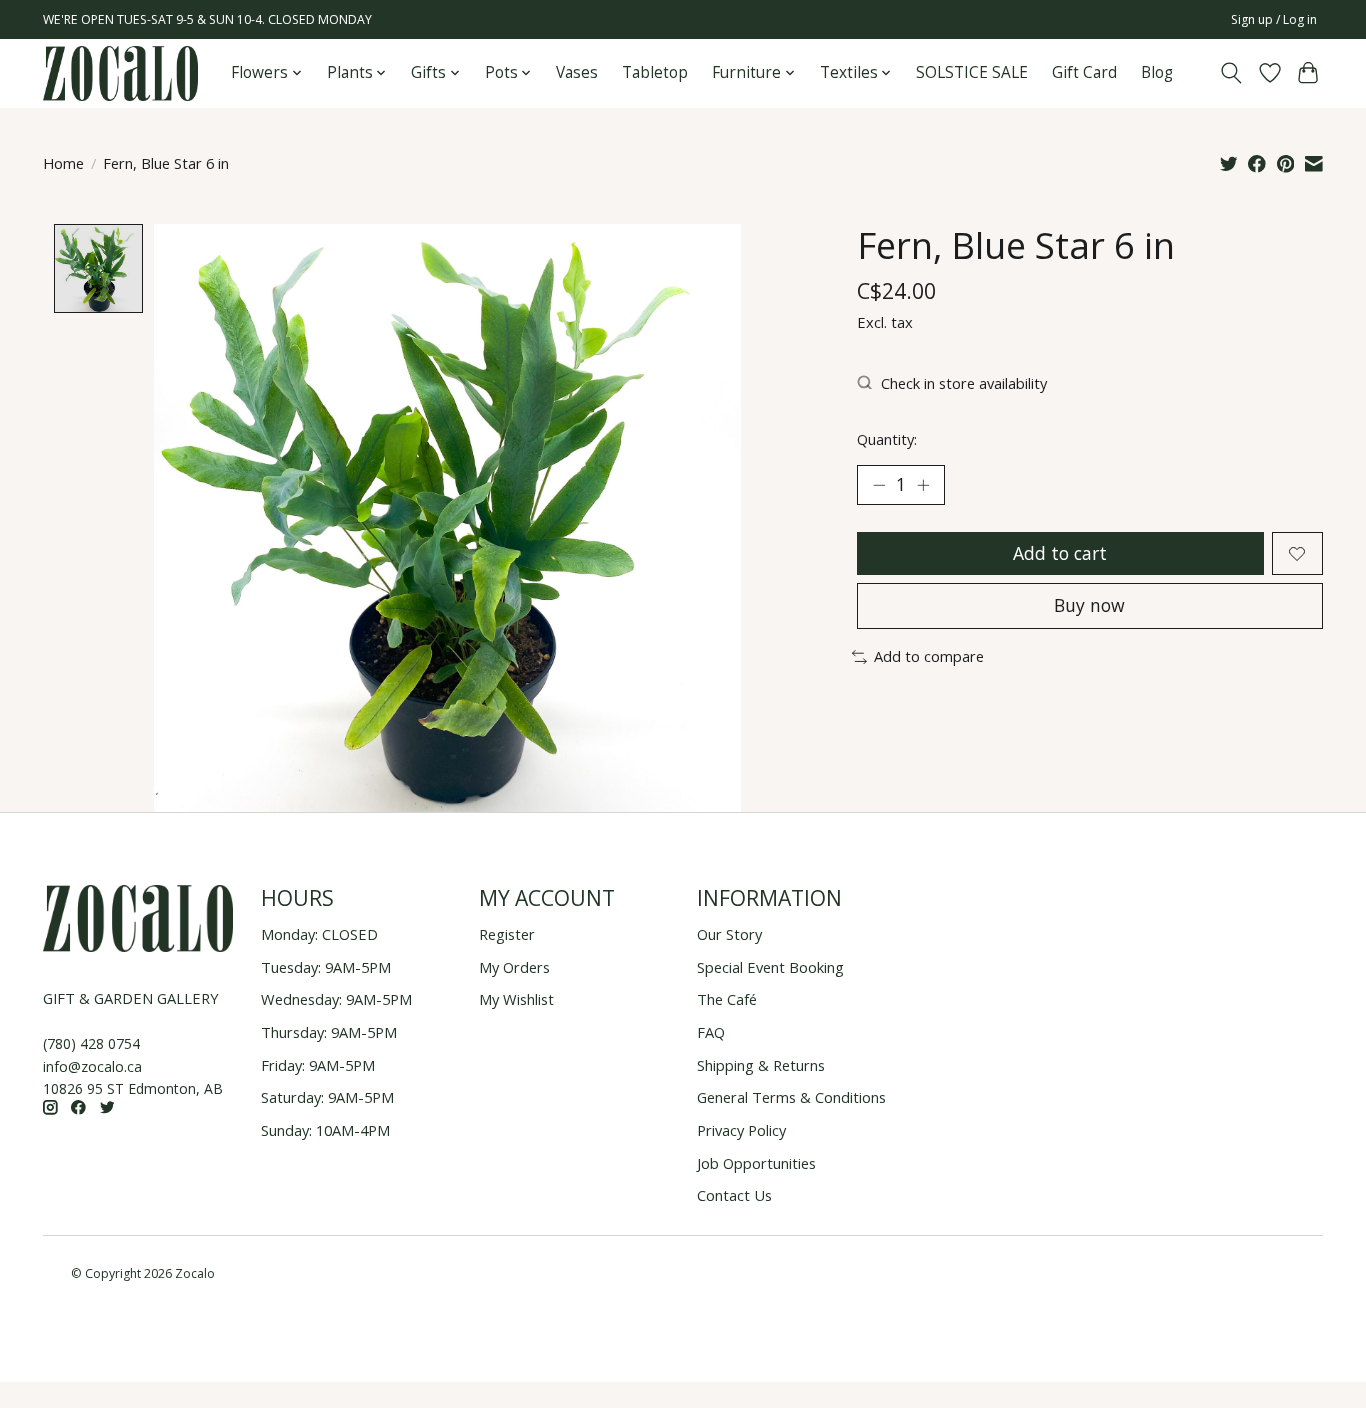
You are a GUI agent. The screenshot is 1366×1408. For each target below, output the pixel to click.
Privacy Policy (741, 1130)
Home (63, 163)
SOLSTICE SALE (972, 72)
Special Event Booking (770, 967)
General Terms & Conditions (791, 1097)
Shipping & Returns (761, 1065)
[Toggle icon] (1231, 73)
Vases (577, 72)
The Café (727, 999)
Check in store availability (964, 383)
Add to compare (929, 656)
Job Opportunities (756, 1163)
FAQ (711, 1032)
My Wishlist (516, 999)
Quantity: (887, 439)
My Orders (514, 967)
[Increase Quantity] (923, 485)
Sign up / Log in (1274, 19)
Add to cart (1060, 553)
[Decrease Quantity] (879, 485)
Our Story (729, 934)
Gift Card (1084, 72)
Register (507, 934)
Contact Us (734, 1195)
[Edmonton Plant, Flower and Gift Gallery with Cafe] (120, 73)
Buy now (1089, 605)
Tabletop (655, 72)
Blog (1157, 72)
